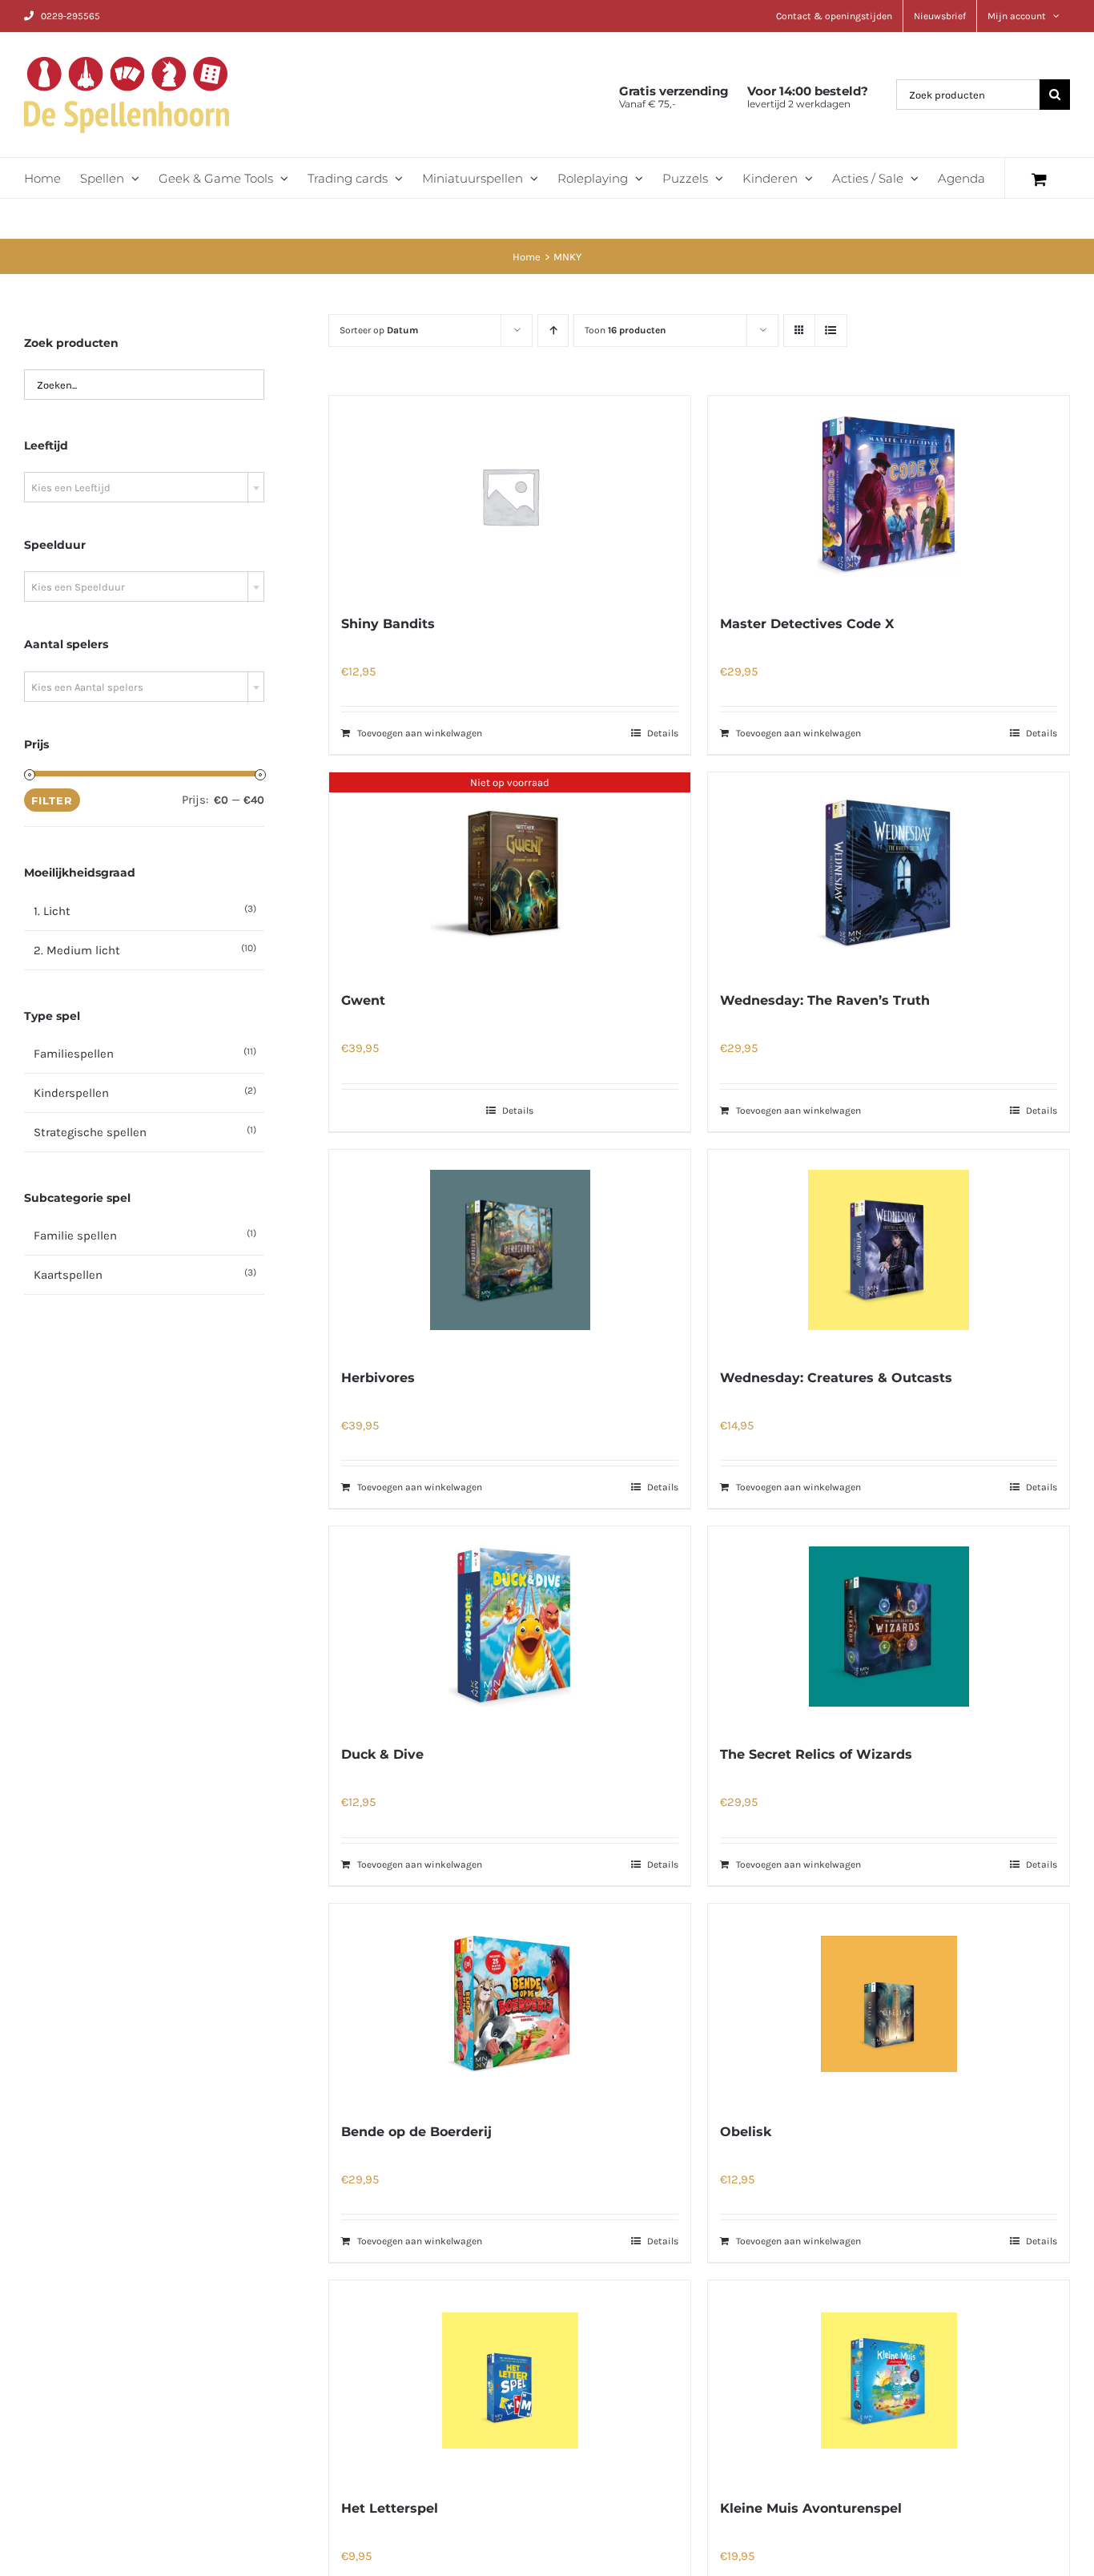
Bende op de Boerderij (416, 2132)
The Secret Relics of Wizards (816, 1754)
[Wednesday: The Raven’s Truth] (889, 873)
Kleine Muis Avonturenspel (811, 2508)
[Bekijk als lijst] (831, 331)
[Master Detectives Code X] (889, 496)
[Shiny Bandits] (510, 496)
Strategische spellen (90, 1132)
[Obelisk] (889, 2004)
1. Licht (52, 911)
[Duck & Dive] (510, 1627)
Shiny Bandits (388, 624)
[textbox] (144, 488)
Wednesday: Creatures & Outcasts (836, 1378)
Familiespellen (74, 1054)
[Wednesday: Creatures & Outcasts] (889, 1250)
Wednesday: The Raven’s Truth (825, 1000)
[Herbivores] (510, 1250)
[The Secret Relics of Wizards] (889, 1627)
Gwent (363, 1000)
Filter (52, 800)
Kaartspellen (68, 1275)
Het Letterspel (390, 2508)
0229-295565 (70, 16)
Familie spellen (75, 1236)
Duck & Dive (382, 1754)
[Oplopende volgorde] (553, 331)
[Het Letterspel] (510, 2380)
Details (663, 733)
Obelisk (746, 2132)
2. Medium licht (77, 950)
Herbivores (378, 1378)
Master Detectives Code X (807, 624)
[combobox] (144, 487)
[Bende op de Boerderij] (510, 2004)
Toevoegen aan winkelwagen (420, 733)
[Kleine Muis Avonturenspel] (889, 2380)
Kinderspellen (71, 1093)
